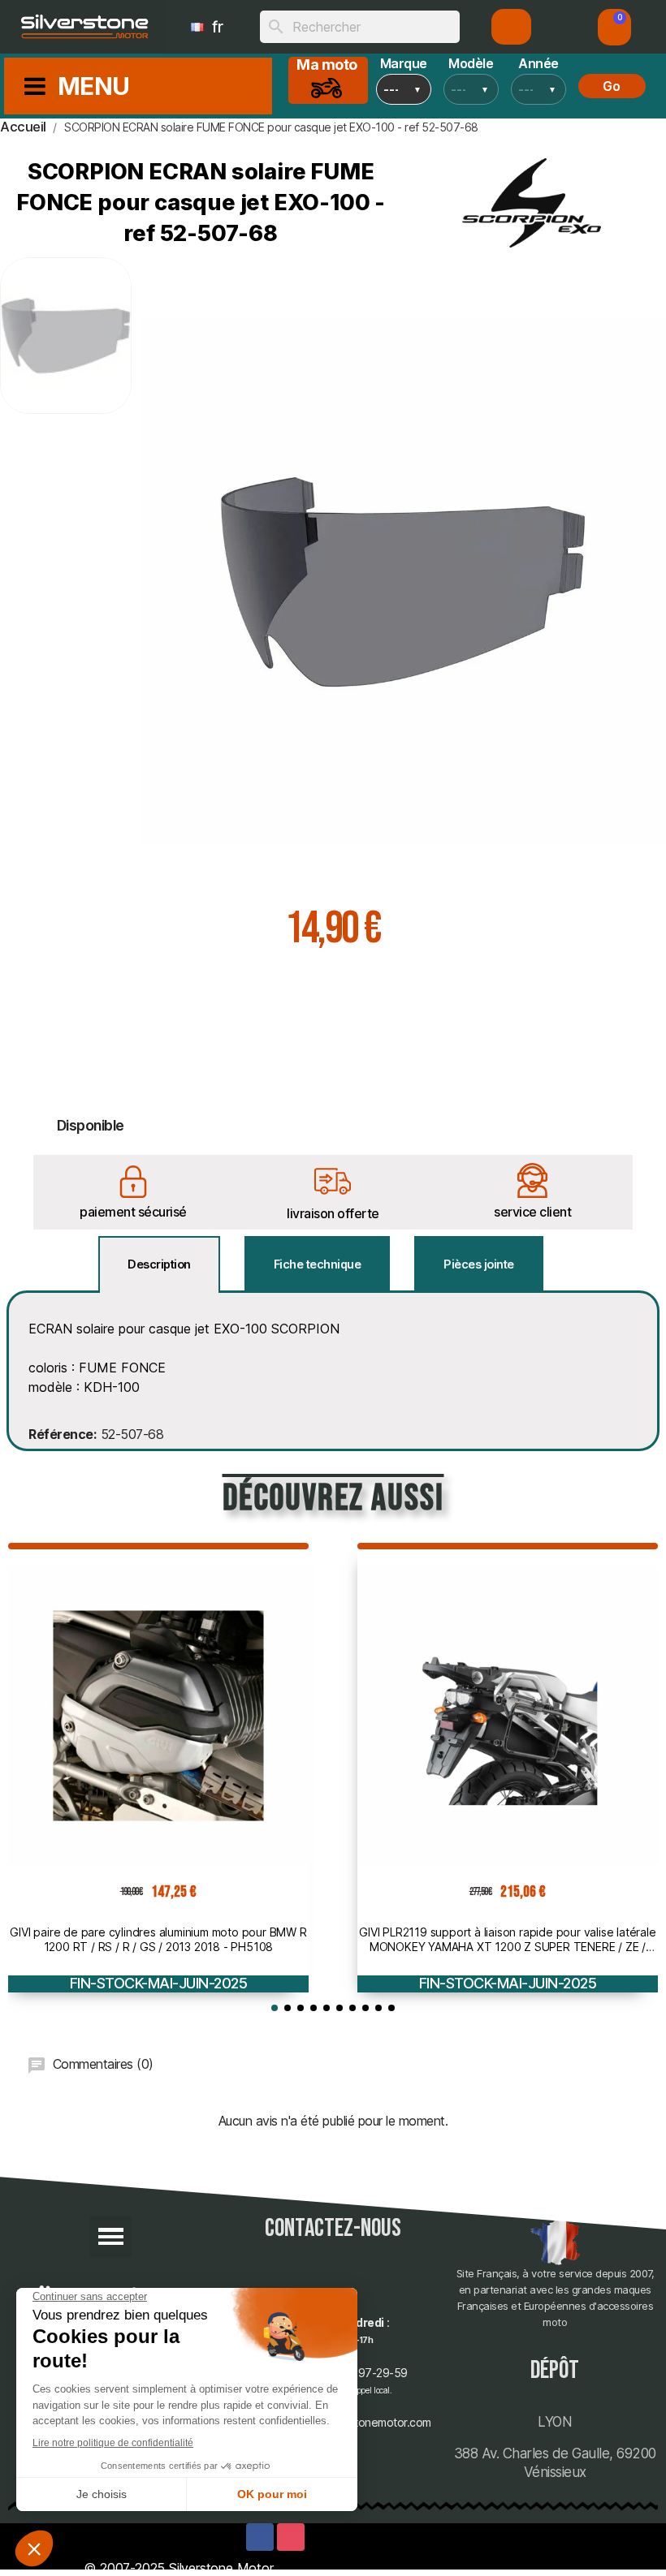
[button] (615, 27)
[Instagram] (291, 2537)
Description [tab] (159, 1264)
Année (538, 63)
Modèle (471, 63)
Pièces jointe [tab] (479, 1264)
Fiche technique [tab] (318, 1264)
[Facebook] (260, 2537)
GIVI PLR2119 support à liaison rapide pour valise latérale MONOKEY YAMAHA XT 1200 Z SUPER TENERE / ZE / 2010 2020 (507, 1940)
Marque (404, 63)
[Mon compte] (511, 27)
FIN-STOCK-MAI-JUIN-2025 (159, 1983)
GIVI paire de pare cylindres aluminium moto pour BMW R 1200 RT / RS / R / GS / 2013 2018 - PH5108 (158, 1939)
